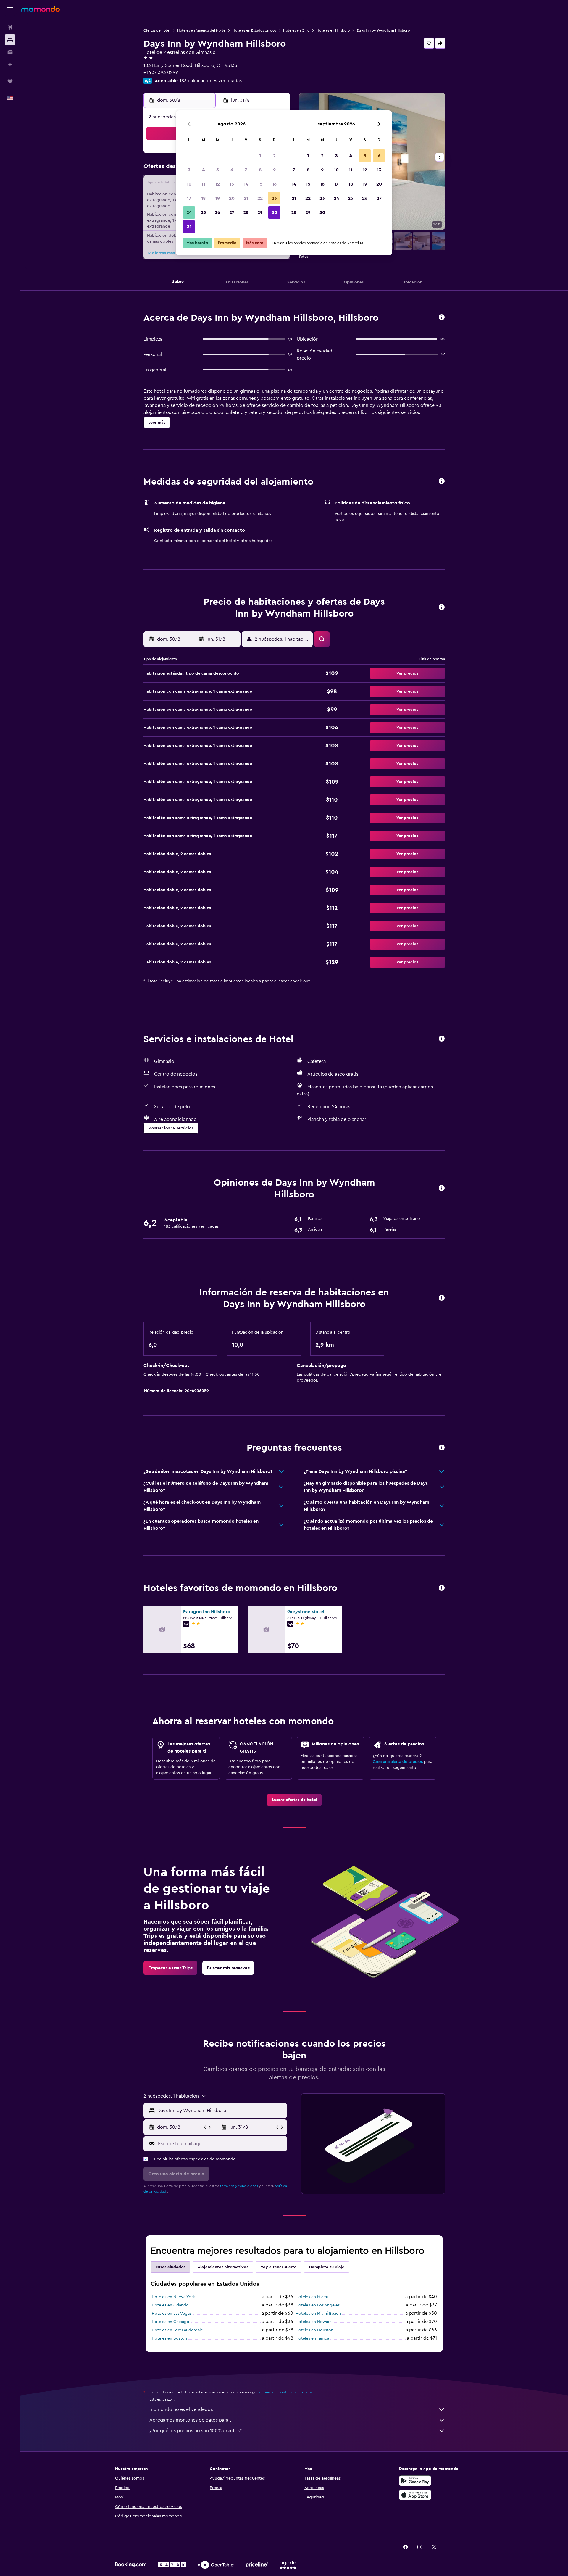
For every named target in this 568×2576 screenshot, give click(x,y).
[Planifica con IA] (10, 65)
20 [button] (232, 198)
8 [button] (260, 170)
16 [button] (274, 184)
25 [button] (203, 212)
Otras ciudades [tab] (170, 2267)
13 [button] (232, 184)
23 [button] (274, 198)
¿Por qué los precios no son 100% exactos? (196, 2431)
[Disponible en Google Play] (415, 2481)
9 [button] (274, 170)
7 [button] (246, 170)
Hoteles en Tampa (312, 2338)
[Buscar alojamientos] (10, 40)
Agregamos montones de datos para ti (191, 2420)
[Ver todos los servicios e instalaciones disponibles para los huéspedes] (442, 1039)
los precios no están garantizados (285, 2392)
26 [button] (217, 212)
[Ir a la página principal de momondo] (41, 9)
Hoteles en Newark (314, 2322)
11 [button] (203, 184)
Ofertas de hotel (157, 30)
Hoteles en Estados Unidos (254, 30)
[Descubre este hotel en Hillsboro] (442, 318)
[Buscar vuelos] (10, 27)
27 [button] (232, 212)
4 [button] (203, 170)
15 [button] (260, 184)
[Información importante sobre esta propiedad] (442, 1298)
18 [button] (203, 198)
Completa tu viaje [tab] (327, 2267)
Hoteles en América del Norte (201, 30)
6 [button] (232, 170)
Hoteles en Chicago (171, 2322)
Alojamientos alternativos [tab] (223, 2267)
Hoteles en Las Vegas (172, 2314)
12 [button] (218, 184)
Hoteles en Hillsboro (333, 30)
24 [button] (189, 212)
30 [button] (274, 212)
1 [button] (260, 156)
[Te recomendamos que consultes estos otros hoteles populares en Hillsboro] (442, 1588)
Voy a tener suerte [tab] (279, 2267)
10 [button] (189, 184)
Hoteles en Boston (169, 2338)
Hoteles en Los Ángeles (318, 2305)
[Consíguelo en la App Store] (415, 2495)
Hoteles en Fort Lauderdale (177, 2330)
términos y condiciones (239, 2186)
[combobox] (221, 2111)
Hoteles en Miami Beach (318, 2314)
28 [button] (246, 212)
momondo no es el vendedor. (181, 2409)
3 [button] (189, 170)
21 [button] (246, 198)
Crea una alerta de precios (398, 1762)
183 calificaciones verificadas (211, 81)
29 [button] (260, 212)
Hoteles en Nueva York (173, 2297)
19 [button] (218, 198)
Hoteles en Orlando (170, 2305)
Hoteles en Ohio (296, 30)
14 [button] (246, 184)
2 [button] (274, 156)
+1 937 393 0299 (161, 72)
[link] (294, 1800)
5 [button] (218, 170)
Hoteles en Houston (314, 2330)
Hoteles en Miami (312, 2297)
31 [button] (189, 227)
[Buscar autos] (10, 52)
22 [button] (260, 198)
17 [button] (189, 198)
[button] (10, 9)
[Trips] (10, 81)
